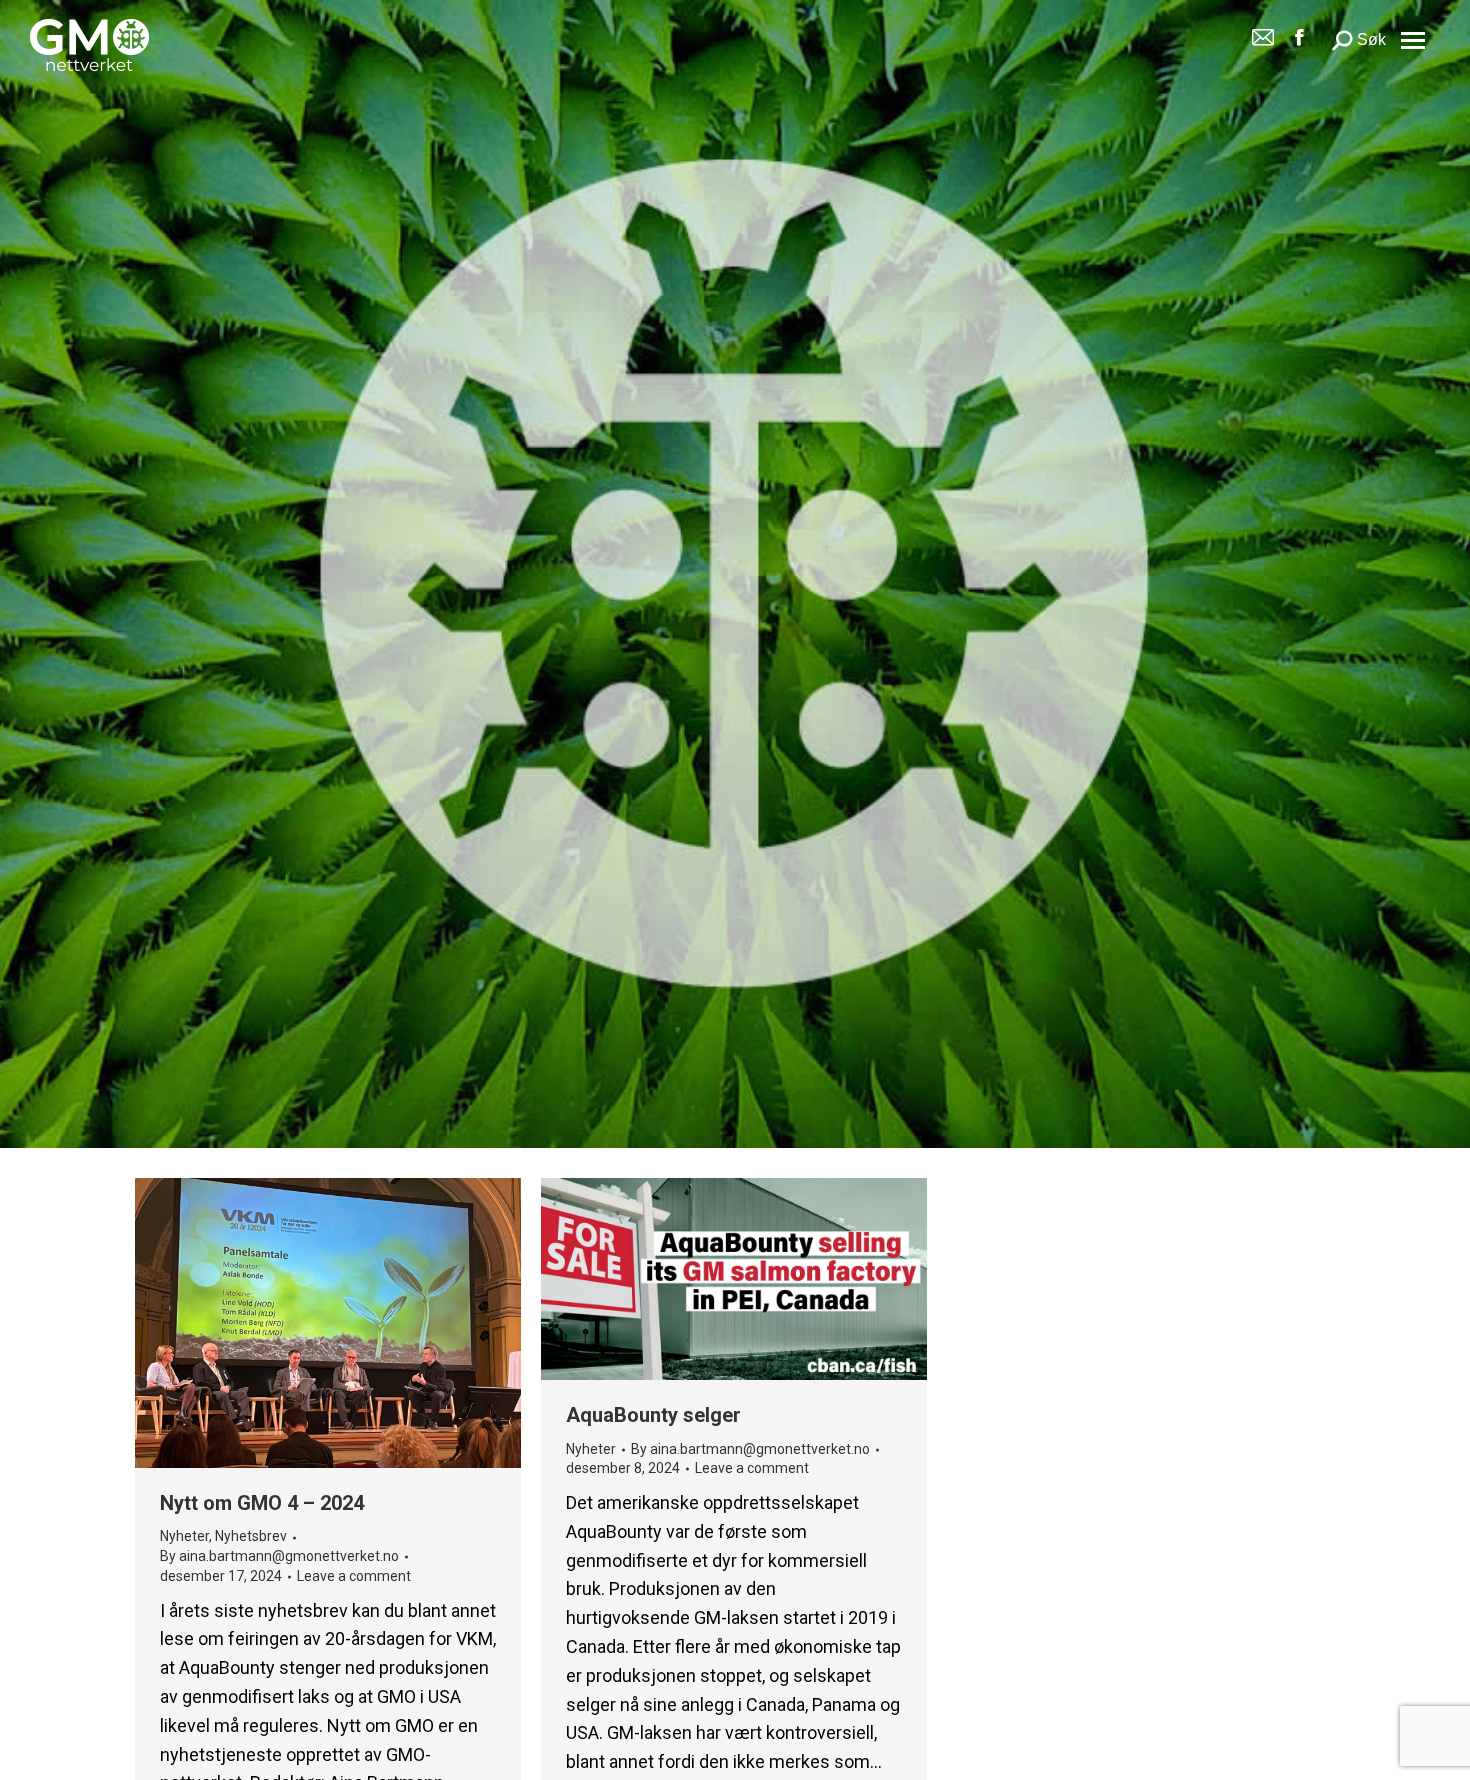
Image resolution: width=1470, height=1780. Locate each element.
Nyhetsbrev (251, 1537)
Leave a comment (354, 1576)
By (279, 1556)
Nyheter (184, 1537)
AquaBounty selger (653, 1415)
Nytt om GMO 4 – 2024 (262, 1503)
